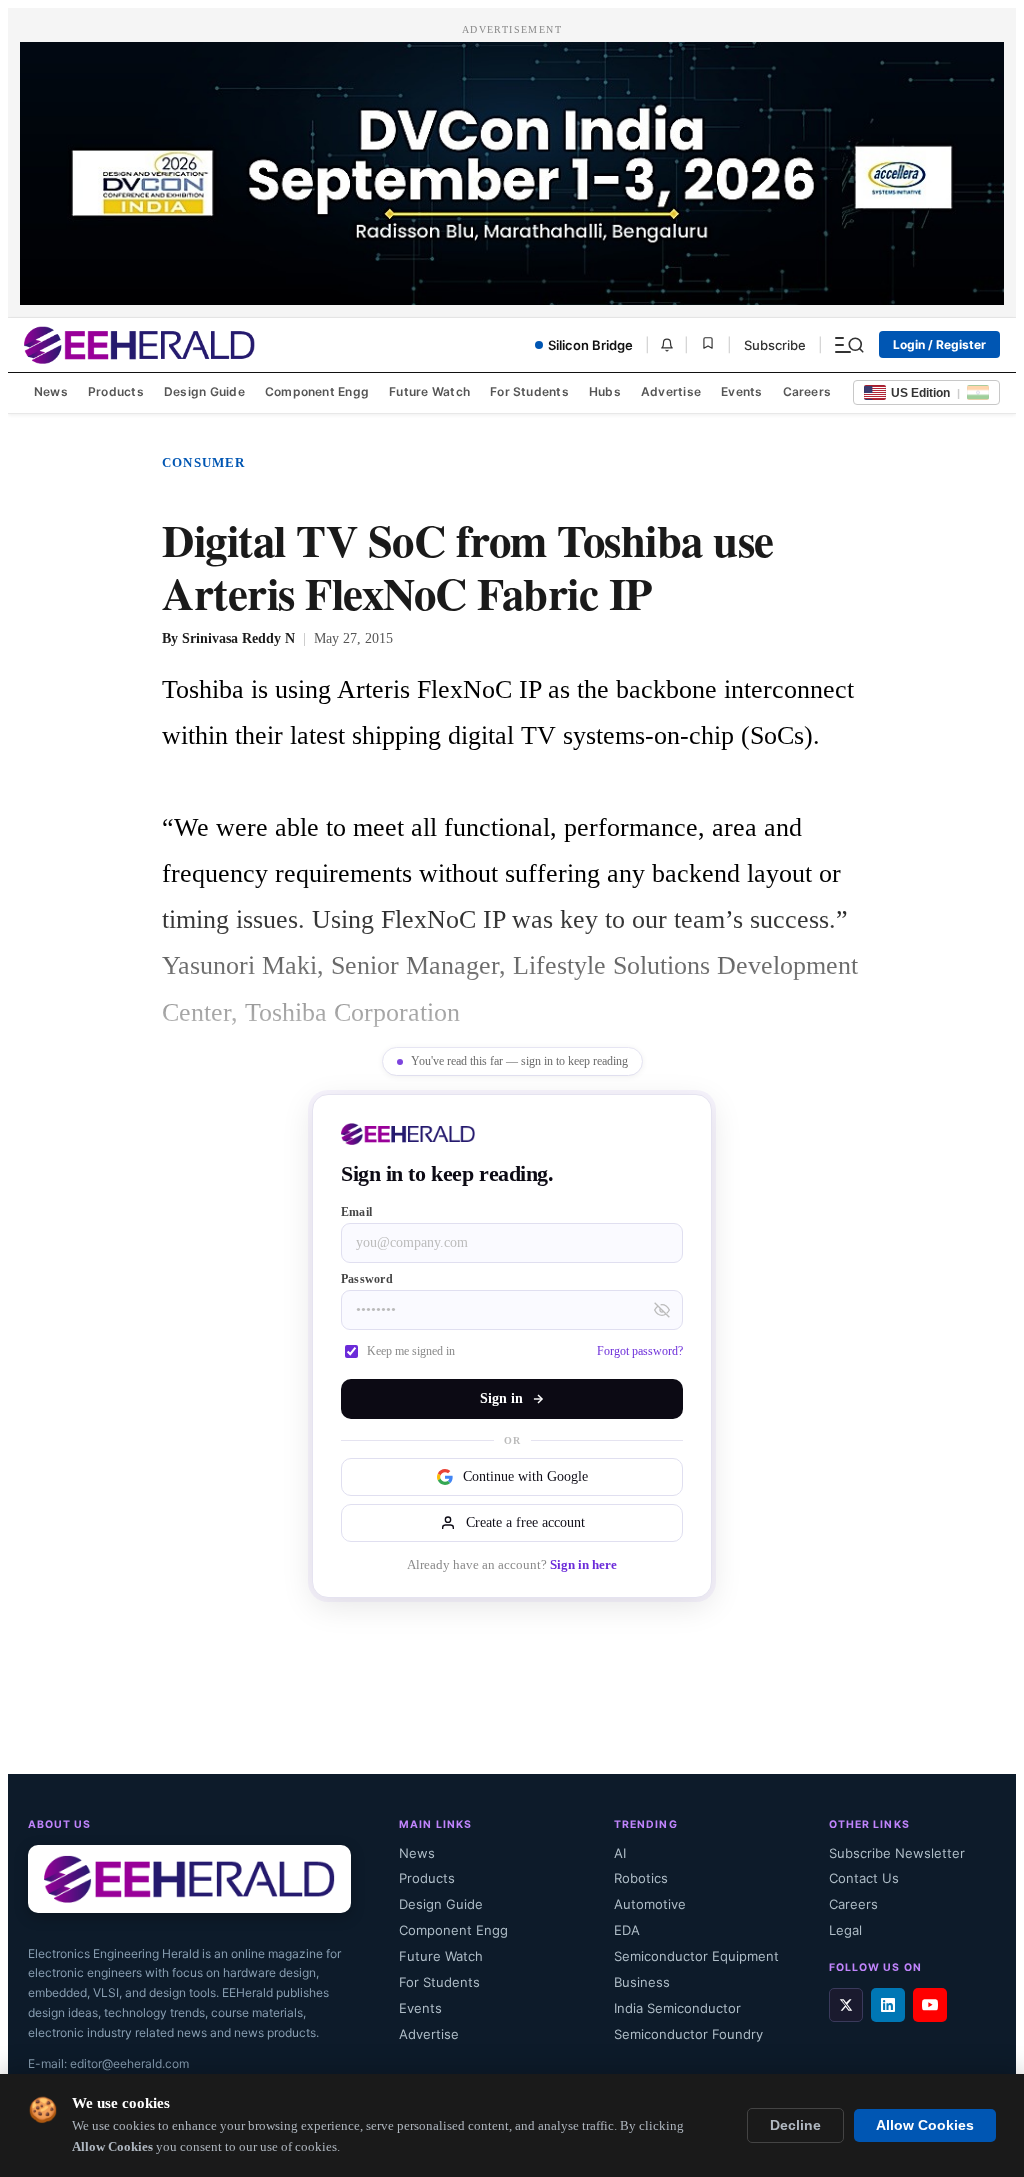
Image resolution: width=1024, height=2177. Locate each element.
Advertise (671, 391)
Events (741, 391)
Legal (845, 1930)
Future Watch (429, 391)
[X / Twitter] (846, 2005)
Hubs (605, 391)
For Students (529, 391)
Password (367, 1279)
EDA (627, 1930)
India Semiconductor (677, 2008)
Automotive (650, 1904)
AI (620, 1853)
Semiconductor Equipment (696, 1956)
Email (356, 1212)
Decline (795, 2125)
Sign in (501, 1398)
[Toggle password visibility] (662, 1310)
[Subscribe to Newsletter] (667, 345)
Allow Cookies (925, 2125)
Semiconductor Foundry (688, 2034)
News (51, 391)
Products (116, 391)
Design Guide (204, 391)
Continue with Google (525, 1476)
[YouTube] (930, 2005)
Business (642, 1982)
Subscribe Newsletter (897, 1853)
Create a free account (525, 1522)
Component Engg (317, 391)
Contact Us (864, 1878)
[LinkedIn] (888, 2005)
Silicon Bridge (590, 345)
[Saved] (708, 344)
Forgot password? (640, 1351)
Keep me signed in (411, 1351)
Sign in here (583, 1565)
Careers (807, 391)
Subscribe (775, 345)
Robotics (641, 1878)
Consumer (204, 462)
